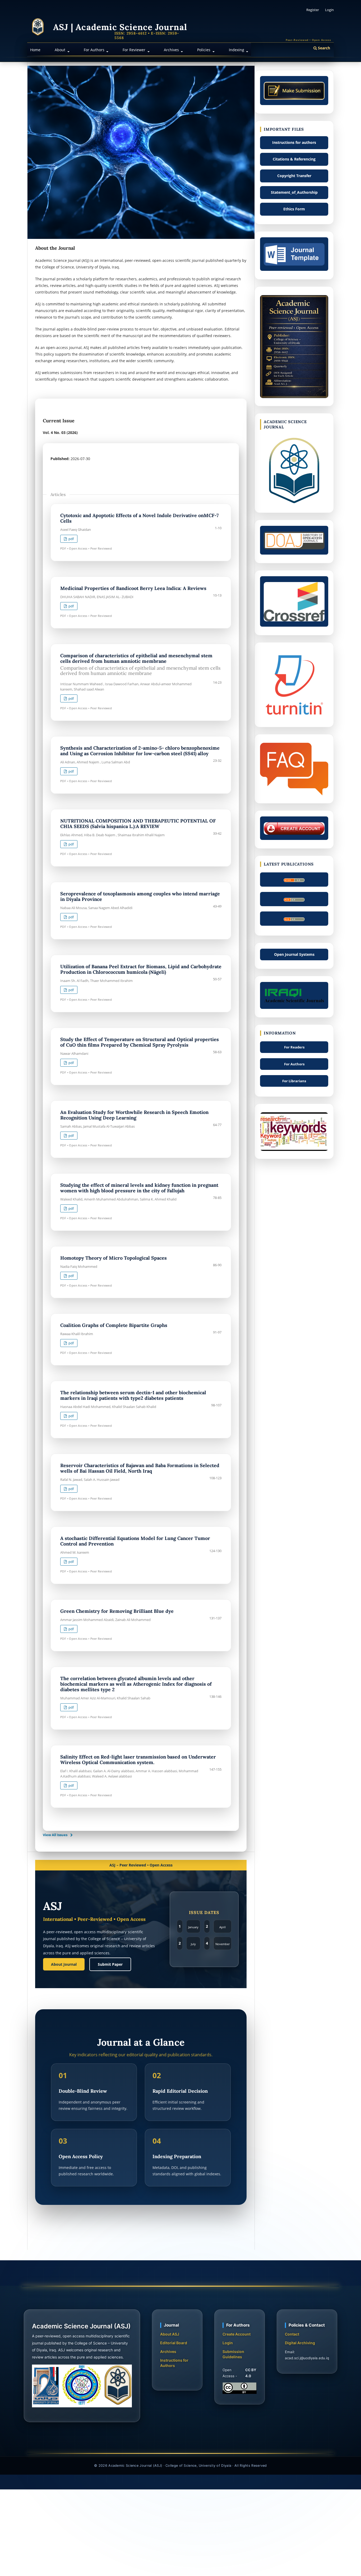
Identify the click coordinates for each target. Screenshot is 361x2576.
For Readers (294, 1047)
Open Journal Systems (294, 954)
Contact (292, 2334)
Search (323, 48)
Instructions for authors (294, 142)
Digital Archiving (300, 2343)
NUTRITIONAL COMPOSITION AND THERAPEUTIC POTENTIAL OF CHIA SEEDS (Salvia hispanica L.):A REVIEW (138, 824)
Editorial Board (174, 2343)
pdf (71, 539)
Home (35, 50)
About (61, 50)
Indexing (237, 50)
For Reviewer (135, 50)
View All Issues (55, 1835)
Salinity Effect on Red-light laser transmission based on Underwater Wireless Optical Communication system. (138, 1760)
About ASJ (170, 2334)
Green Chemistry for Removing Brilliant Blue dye (117, 1611)
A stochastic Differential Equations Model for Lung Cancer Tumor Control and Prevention (135, 1541)
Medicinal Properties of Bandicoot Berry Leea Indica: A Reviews (133, 588)
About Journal (64, 1964)
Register (313, 10)
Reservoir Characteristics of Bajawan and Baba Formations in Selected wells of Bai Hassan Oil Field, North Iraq (140, 1468)
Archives (172, 50)
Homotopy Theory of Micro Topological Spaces (114, 1258)
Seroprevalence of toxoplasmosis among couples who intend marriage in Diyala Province (140, 896)
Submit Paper (110, 1964)
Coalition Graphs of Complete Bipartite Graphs (114, 1325)
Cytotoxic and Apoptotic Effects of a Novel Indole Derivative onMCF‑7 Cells (139, 518)
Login (329, 10)
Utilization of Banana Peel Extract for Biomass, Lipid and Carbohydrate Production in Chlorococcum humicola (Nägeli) (141, 969)
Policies (204, 50)
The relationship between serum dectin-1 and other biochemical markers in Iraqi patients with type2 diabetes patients (133, 1395)
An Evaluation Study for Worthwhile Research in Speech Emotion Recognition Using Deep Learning (134, 1115)
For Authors (95, 50)
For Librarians (294, 1081)
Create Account (237, 2334)
